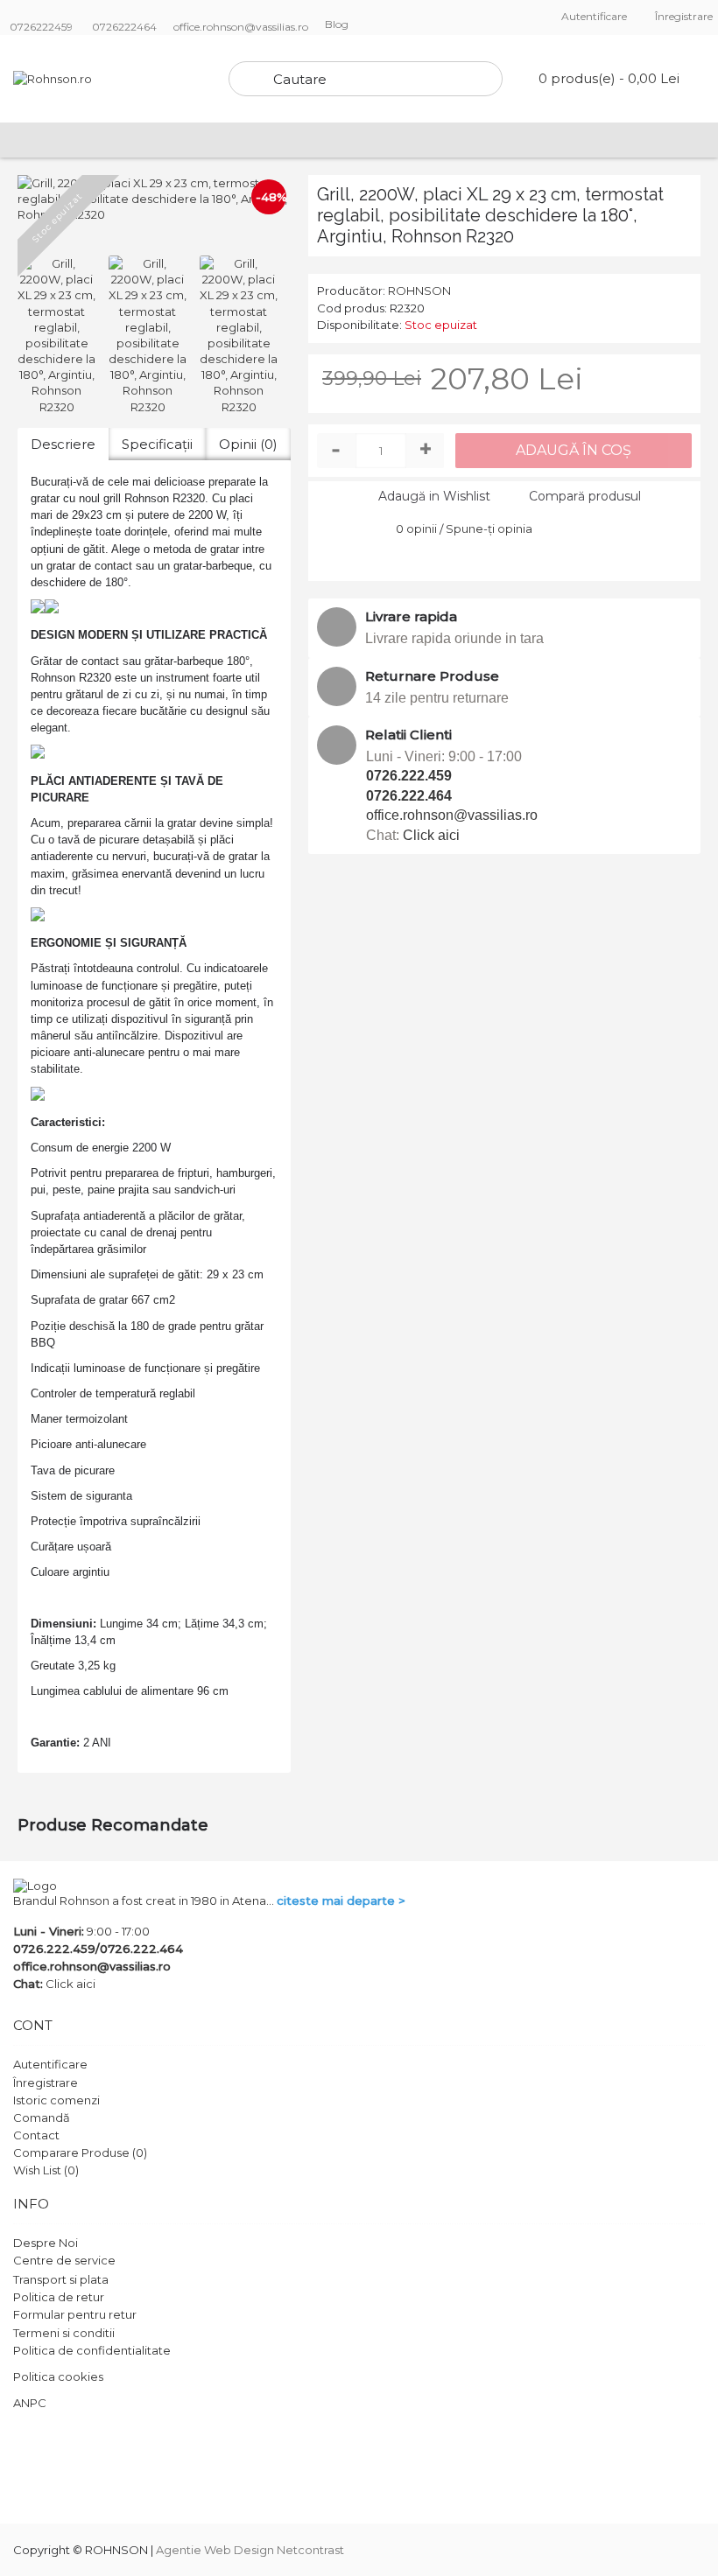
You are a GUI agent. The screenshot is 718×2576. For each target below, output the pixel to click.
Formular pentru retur (75, 2314)
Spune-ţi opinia (489, 528)
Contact (36, 2135)
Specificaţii (157, 444)
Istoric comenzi (56, 2100)
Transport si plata (61, 2279)
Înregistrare (46, 2082)
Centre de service (64, 2260)
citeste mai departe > (341, 1900)
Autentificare (50, 2064)
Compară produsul (585, 496)
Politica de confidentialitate (92, 2350)
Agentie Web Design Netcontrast (250, 2550)
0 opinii (416, 528)
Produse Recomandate (113, 1825)
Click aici (431, 835)
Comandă (42, 2117)
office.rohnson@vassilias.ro (452, 815)
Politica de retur (59, 2297)
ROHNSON (419, 290)
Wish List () (46, 2170)
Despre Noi (46, 2243)
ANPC (30, 2403)
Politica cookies (58, 2376)
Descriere (63, 444)
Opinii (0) (248, 444)
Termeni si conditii (64, 2333)
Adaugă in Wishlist (434, 496)
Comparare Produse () (80, 2152)
